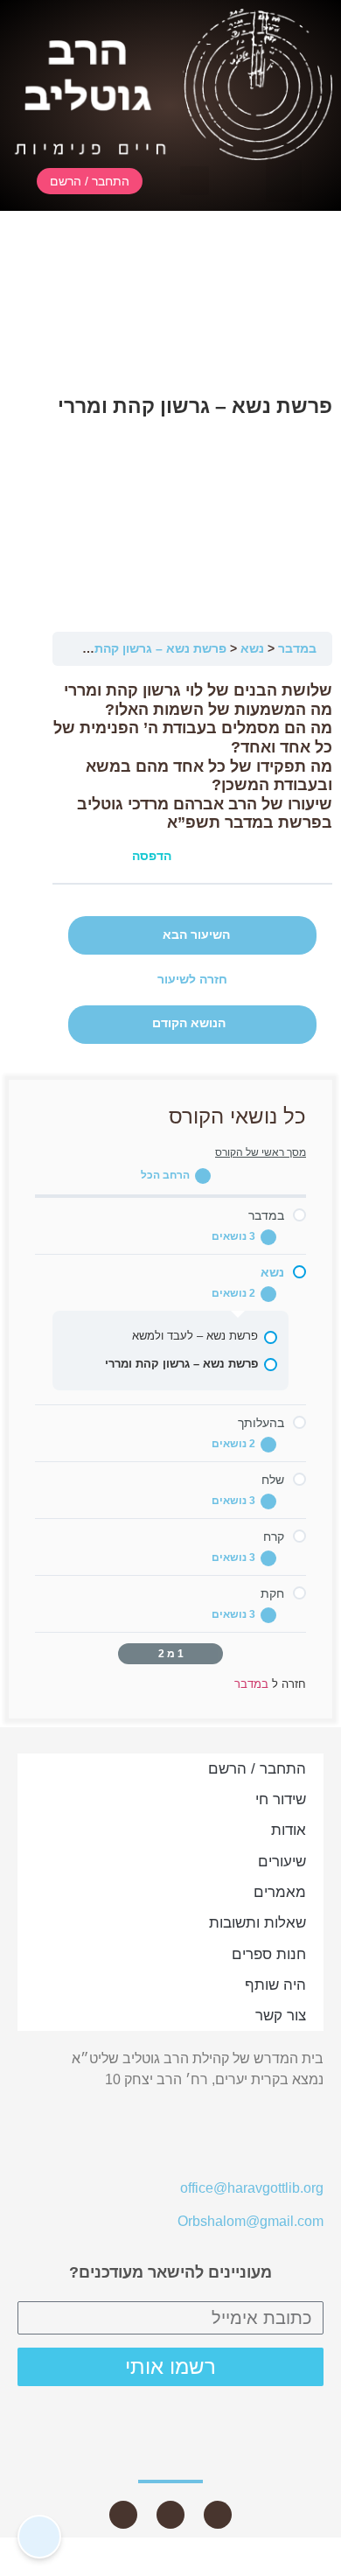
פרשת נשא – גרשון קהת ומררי (144, 649)
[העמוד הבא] (127, 1654)
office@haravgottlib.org (252, 2188)
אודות (289, 1830)
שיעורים (282, 1862)
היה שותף (275, 1985)
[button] (284, 181)
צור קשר (281, 2016)
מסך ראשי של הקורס (261, 1152)
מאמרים (280, 1892)
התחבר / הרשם (257, 1769)
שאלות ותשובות (257, 1923)
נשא (252, 649)
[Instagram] (123, 2515)
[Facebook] (170, 2515)
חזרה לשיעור (192, 980)
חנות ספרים (269, 1954)
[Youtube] (218, 2515)
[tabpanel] (192, 774)
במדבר (297, 649)
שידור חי (281, 1799)
